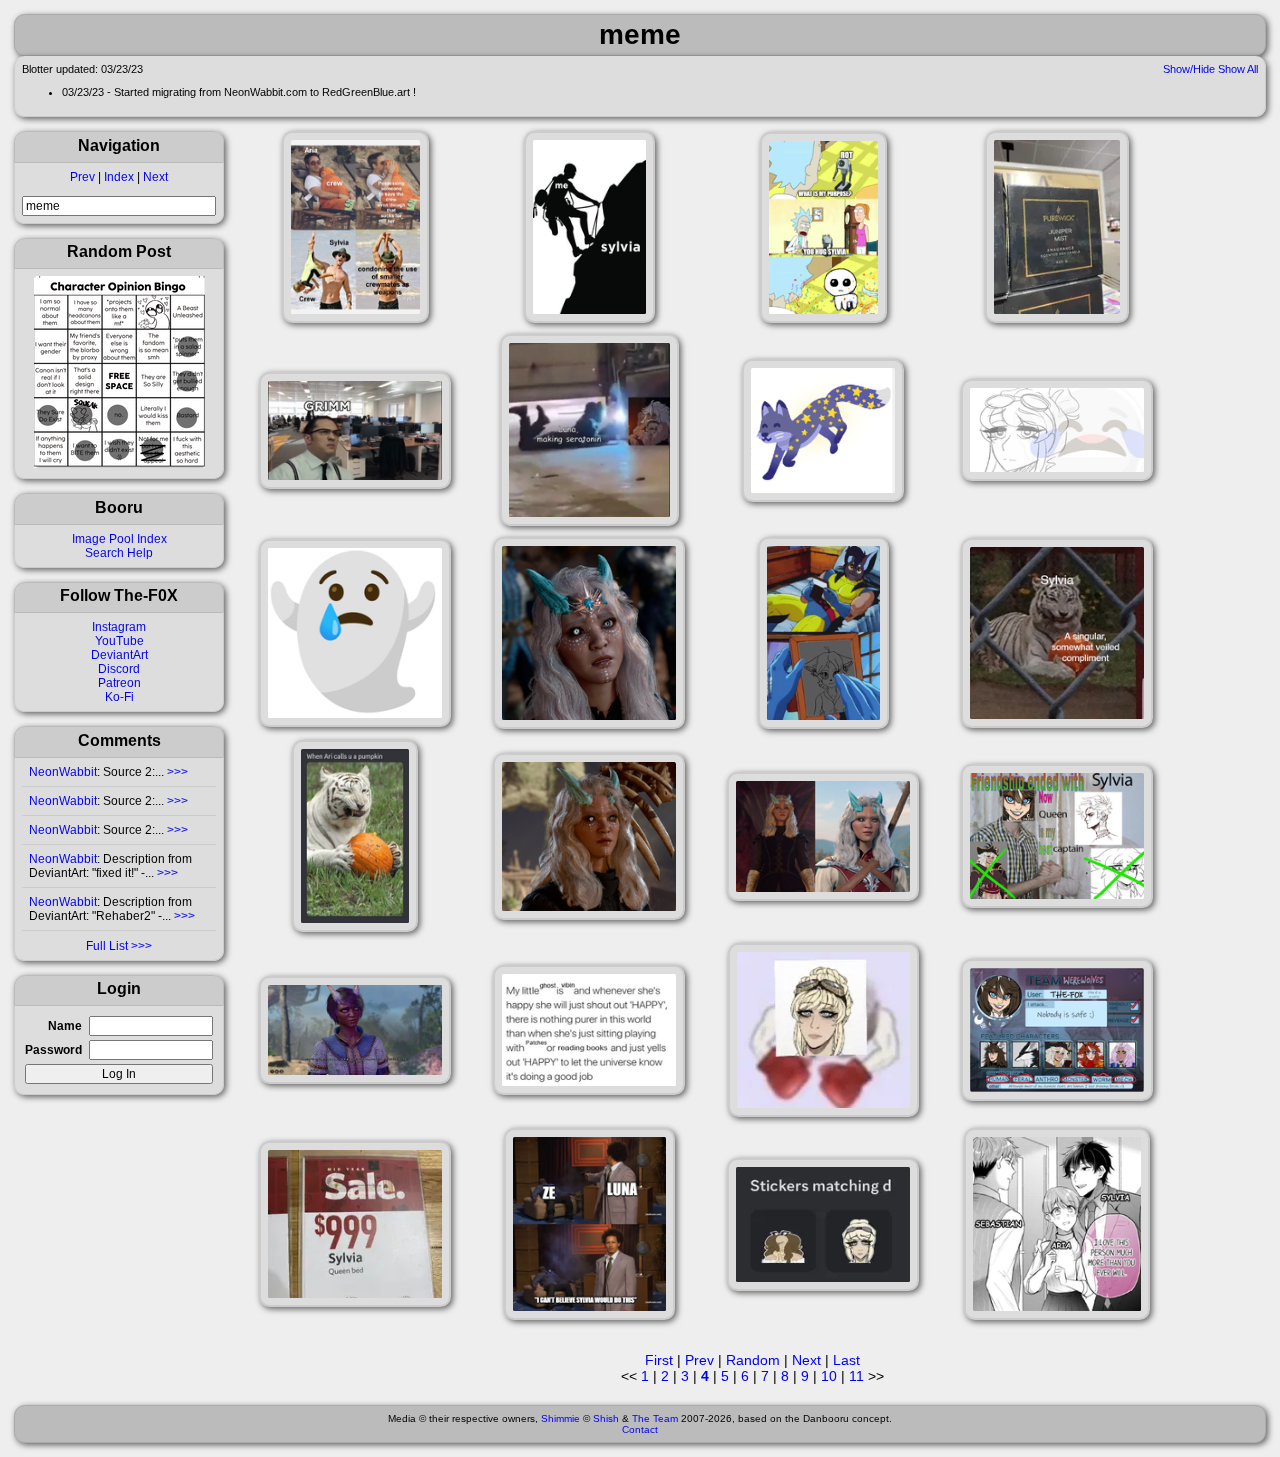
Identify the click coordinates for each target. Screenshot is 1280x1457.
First (659, 1360)
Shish (606, 1418)
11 (856, 1376)
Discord (119, 669)
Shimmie (560, 1418)
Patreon (119, 683)
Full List (107, 946)
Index (119, 177)
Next (155, 177)
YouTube (119, 641)
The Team (655, 1418)
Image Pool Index (119, 539)
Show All (1238, 69)
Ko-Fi (119, 697)
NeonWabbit (63, 772)
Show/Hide (1189, 69)
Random (753, 1360)
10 (829, 1376)
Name (65, 1026)
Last (846, 1360)
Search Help (119, 553)
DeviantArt (119, 655)
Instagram (119, 627)
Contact (640, 1429)
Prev (82, 177)
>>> (176, 772)
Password (53, 1050)
